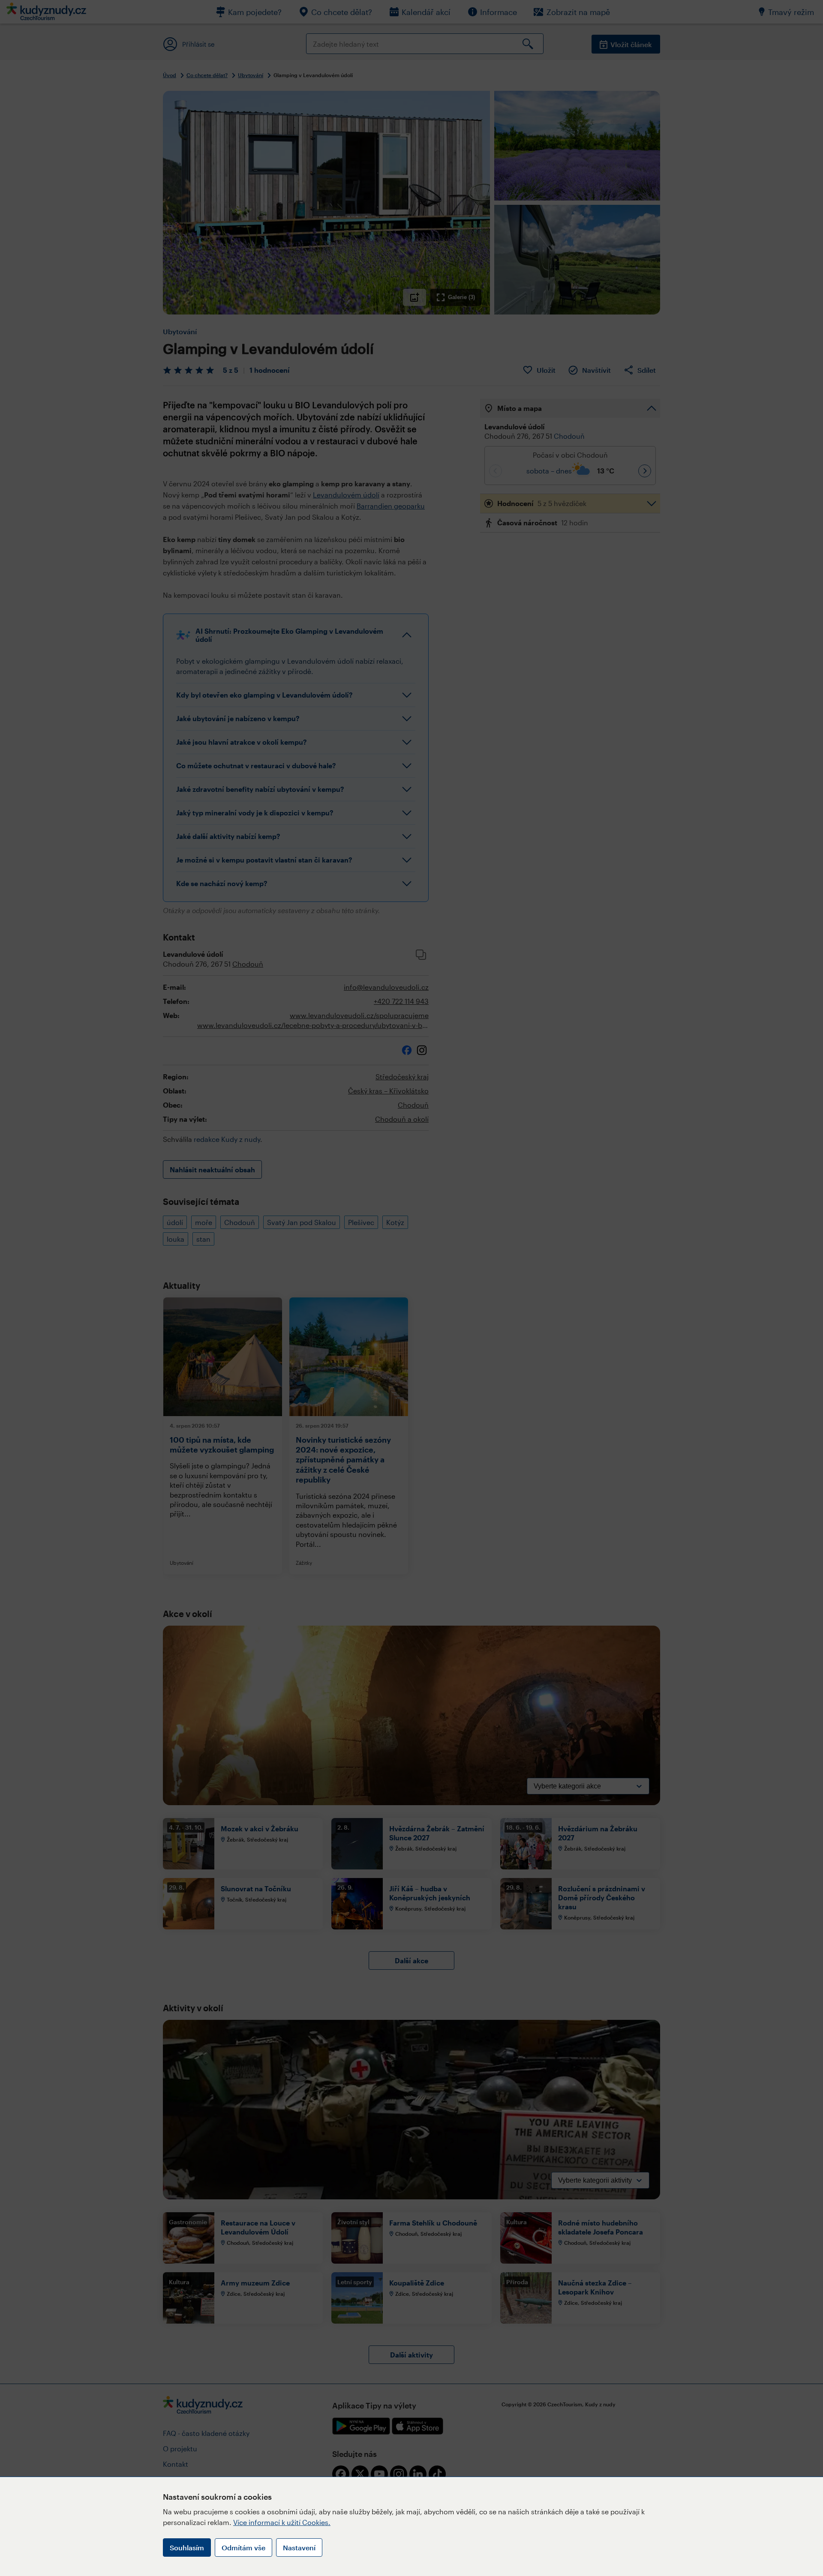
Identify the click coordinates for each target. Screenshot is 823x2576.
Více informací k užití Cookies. (282, 2522)
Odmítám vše (243, 2548)
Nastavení (299, 2548)
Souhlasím (187, 2548)
